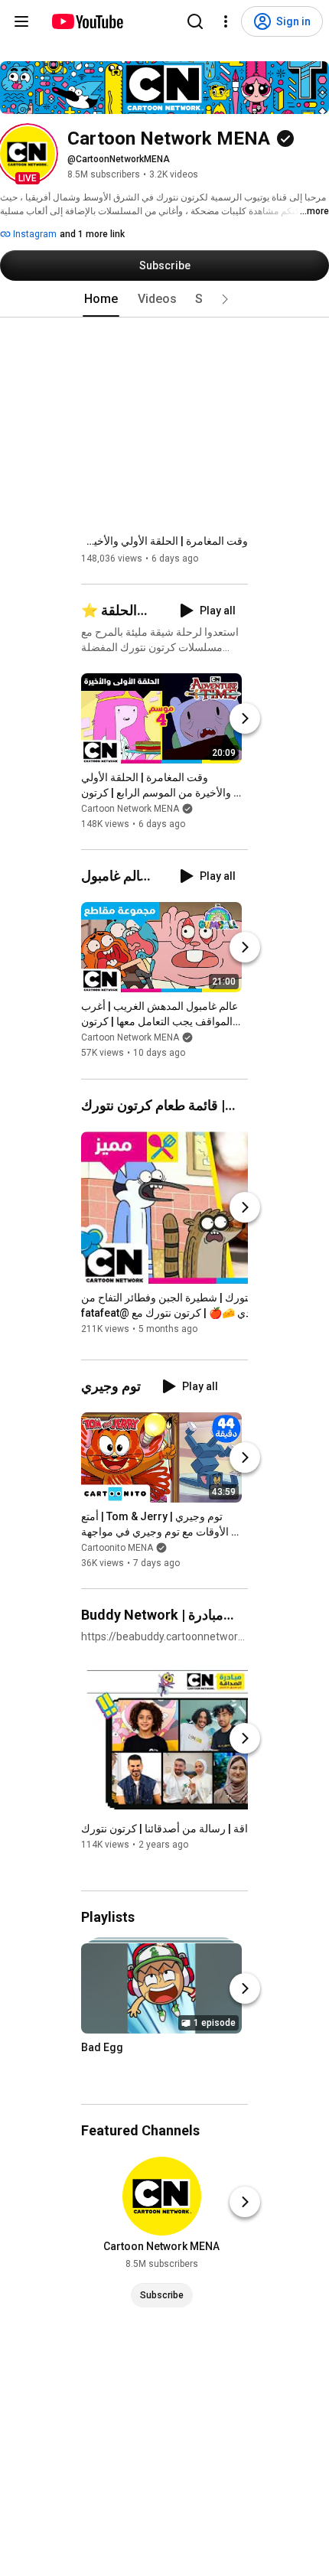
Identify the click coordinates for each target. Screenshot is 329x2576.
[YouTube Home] (87, 21)
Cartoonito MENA (117, 1548)
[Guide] (21, 21)
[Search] (195, 21)
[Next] (245, 718)
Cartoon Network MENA (130, 809)
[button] (28, 154)
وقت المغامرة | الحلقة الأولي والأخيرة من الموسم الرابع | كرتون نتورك (164, 541)
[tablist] (164, 299)
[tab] (101, 299)
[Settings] (226, 21)
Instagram (34, 234)
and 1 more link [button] (92, 234)
